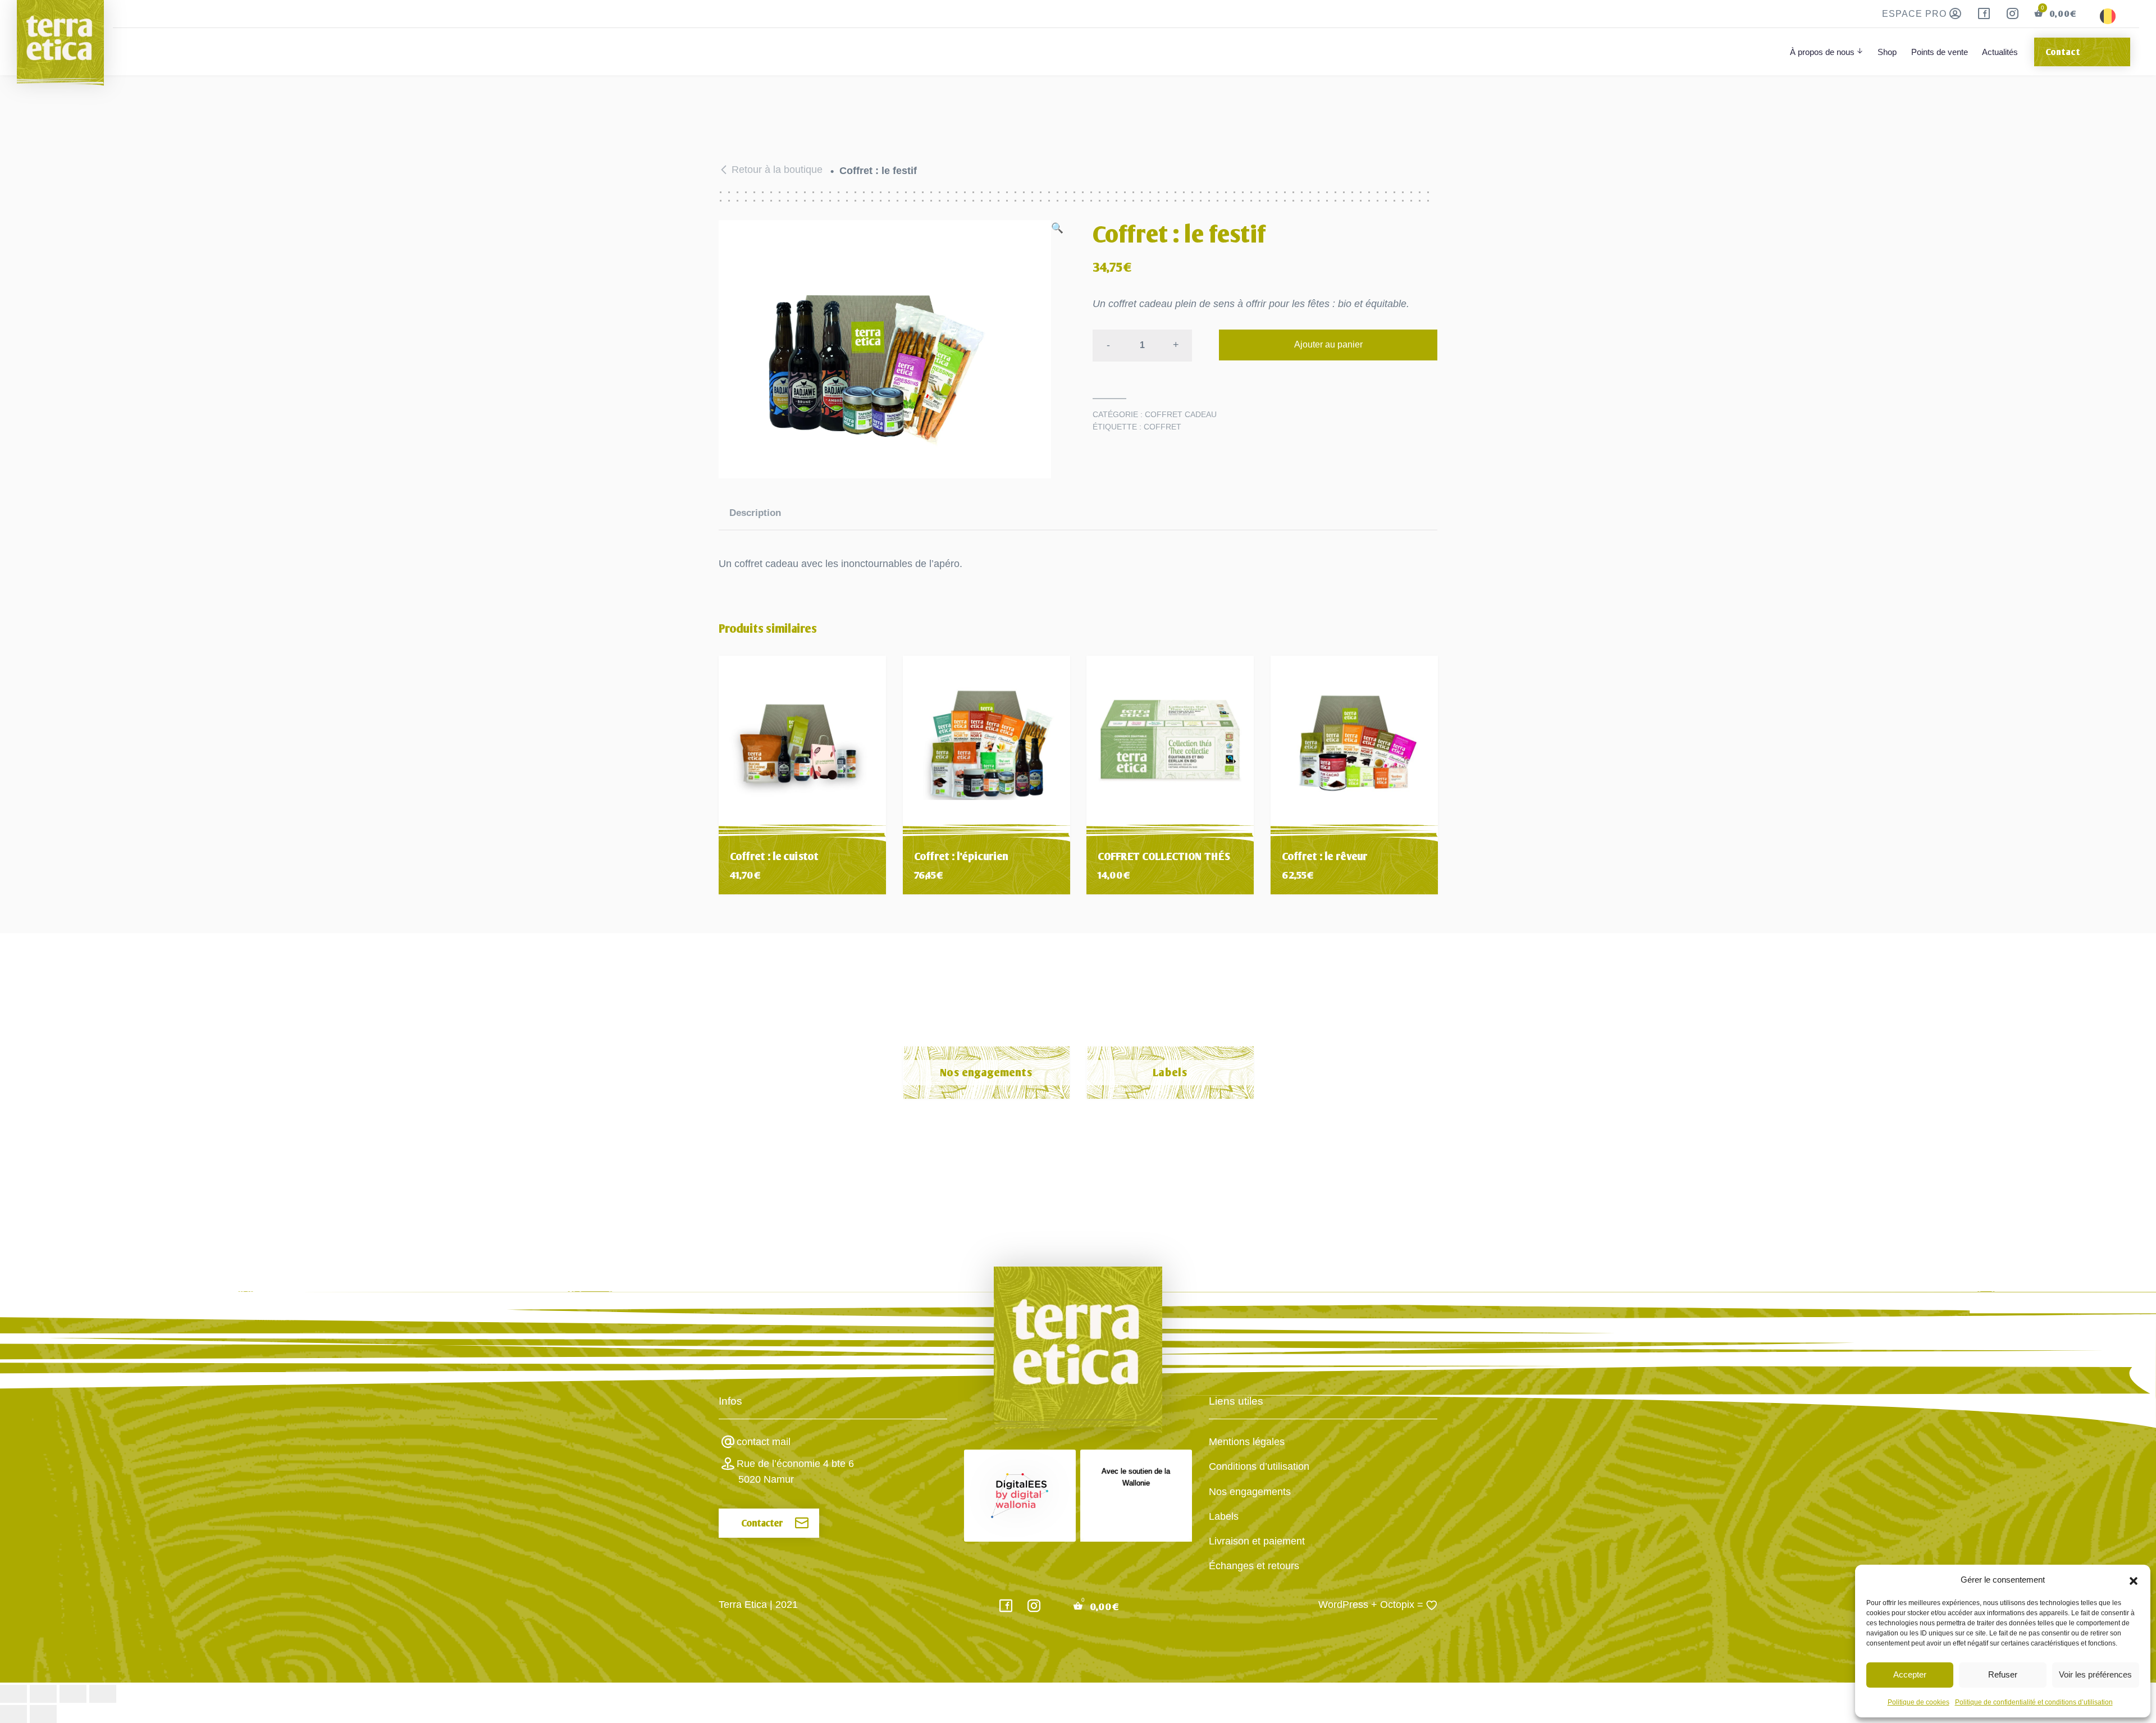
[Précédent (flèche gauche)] (13, 1714)
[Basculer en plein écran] (43, 1694)
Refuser (2003, 1674)
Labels (1170, 1073)
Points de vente (1940, 52)
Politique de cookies (1919, 1702)
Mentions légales (1247, 1442)
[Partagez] (73, 1694)
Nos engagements (986, 1073)
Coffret (1162, 427)
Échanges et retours (1254, 1566)
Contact (2063, 52)
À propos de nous (1822, 52)
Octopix (1397, 1605)
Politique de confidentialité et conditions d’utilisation (2034, 1702)
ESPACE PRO (1916, 14)
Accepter (1910, 1674)
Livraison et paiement (1257, 1541)
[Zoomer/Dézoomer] (13, 1694)
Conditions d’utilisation (1259, 1466)
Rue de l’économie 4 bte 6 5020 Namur (795, 1471)
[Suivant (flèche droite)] (43, 1714)
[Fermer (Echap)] (103, 1694)
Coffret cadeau (1181, 414)
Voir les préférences (2095, 1674)
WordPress (1343, 1605)
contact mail (764, 1442)
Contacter (762, 1523)
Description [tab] (755, 513)
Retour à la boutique (777, 170)
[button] (2134, 1580)
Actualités (2000, 52)
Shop (1887, 52)
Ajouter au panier (1328, 344)
